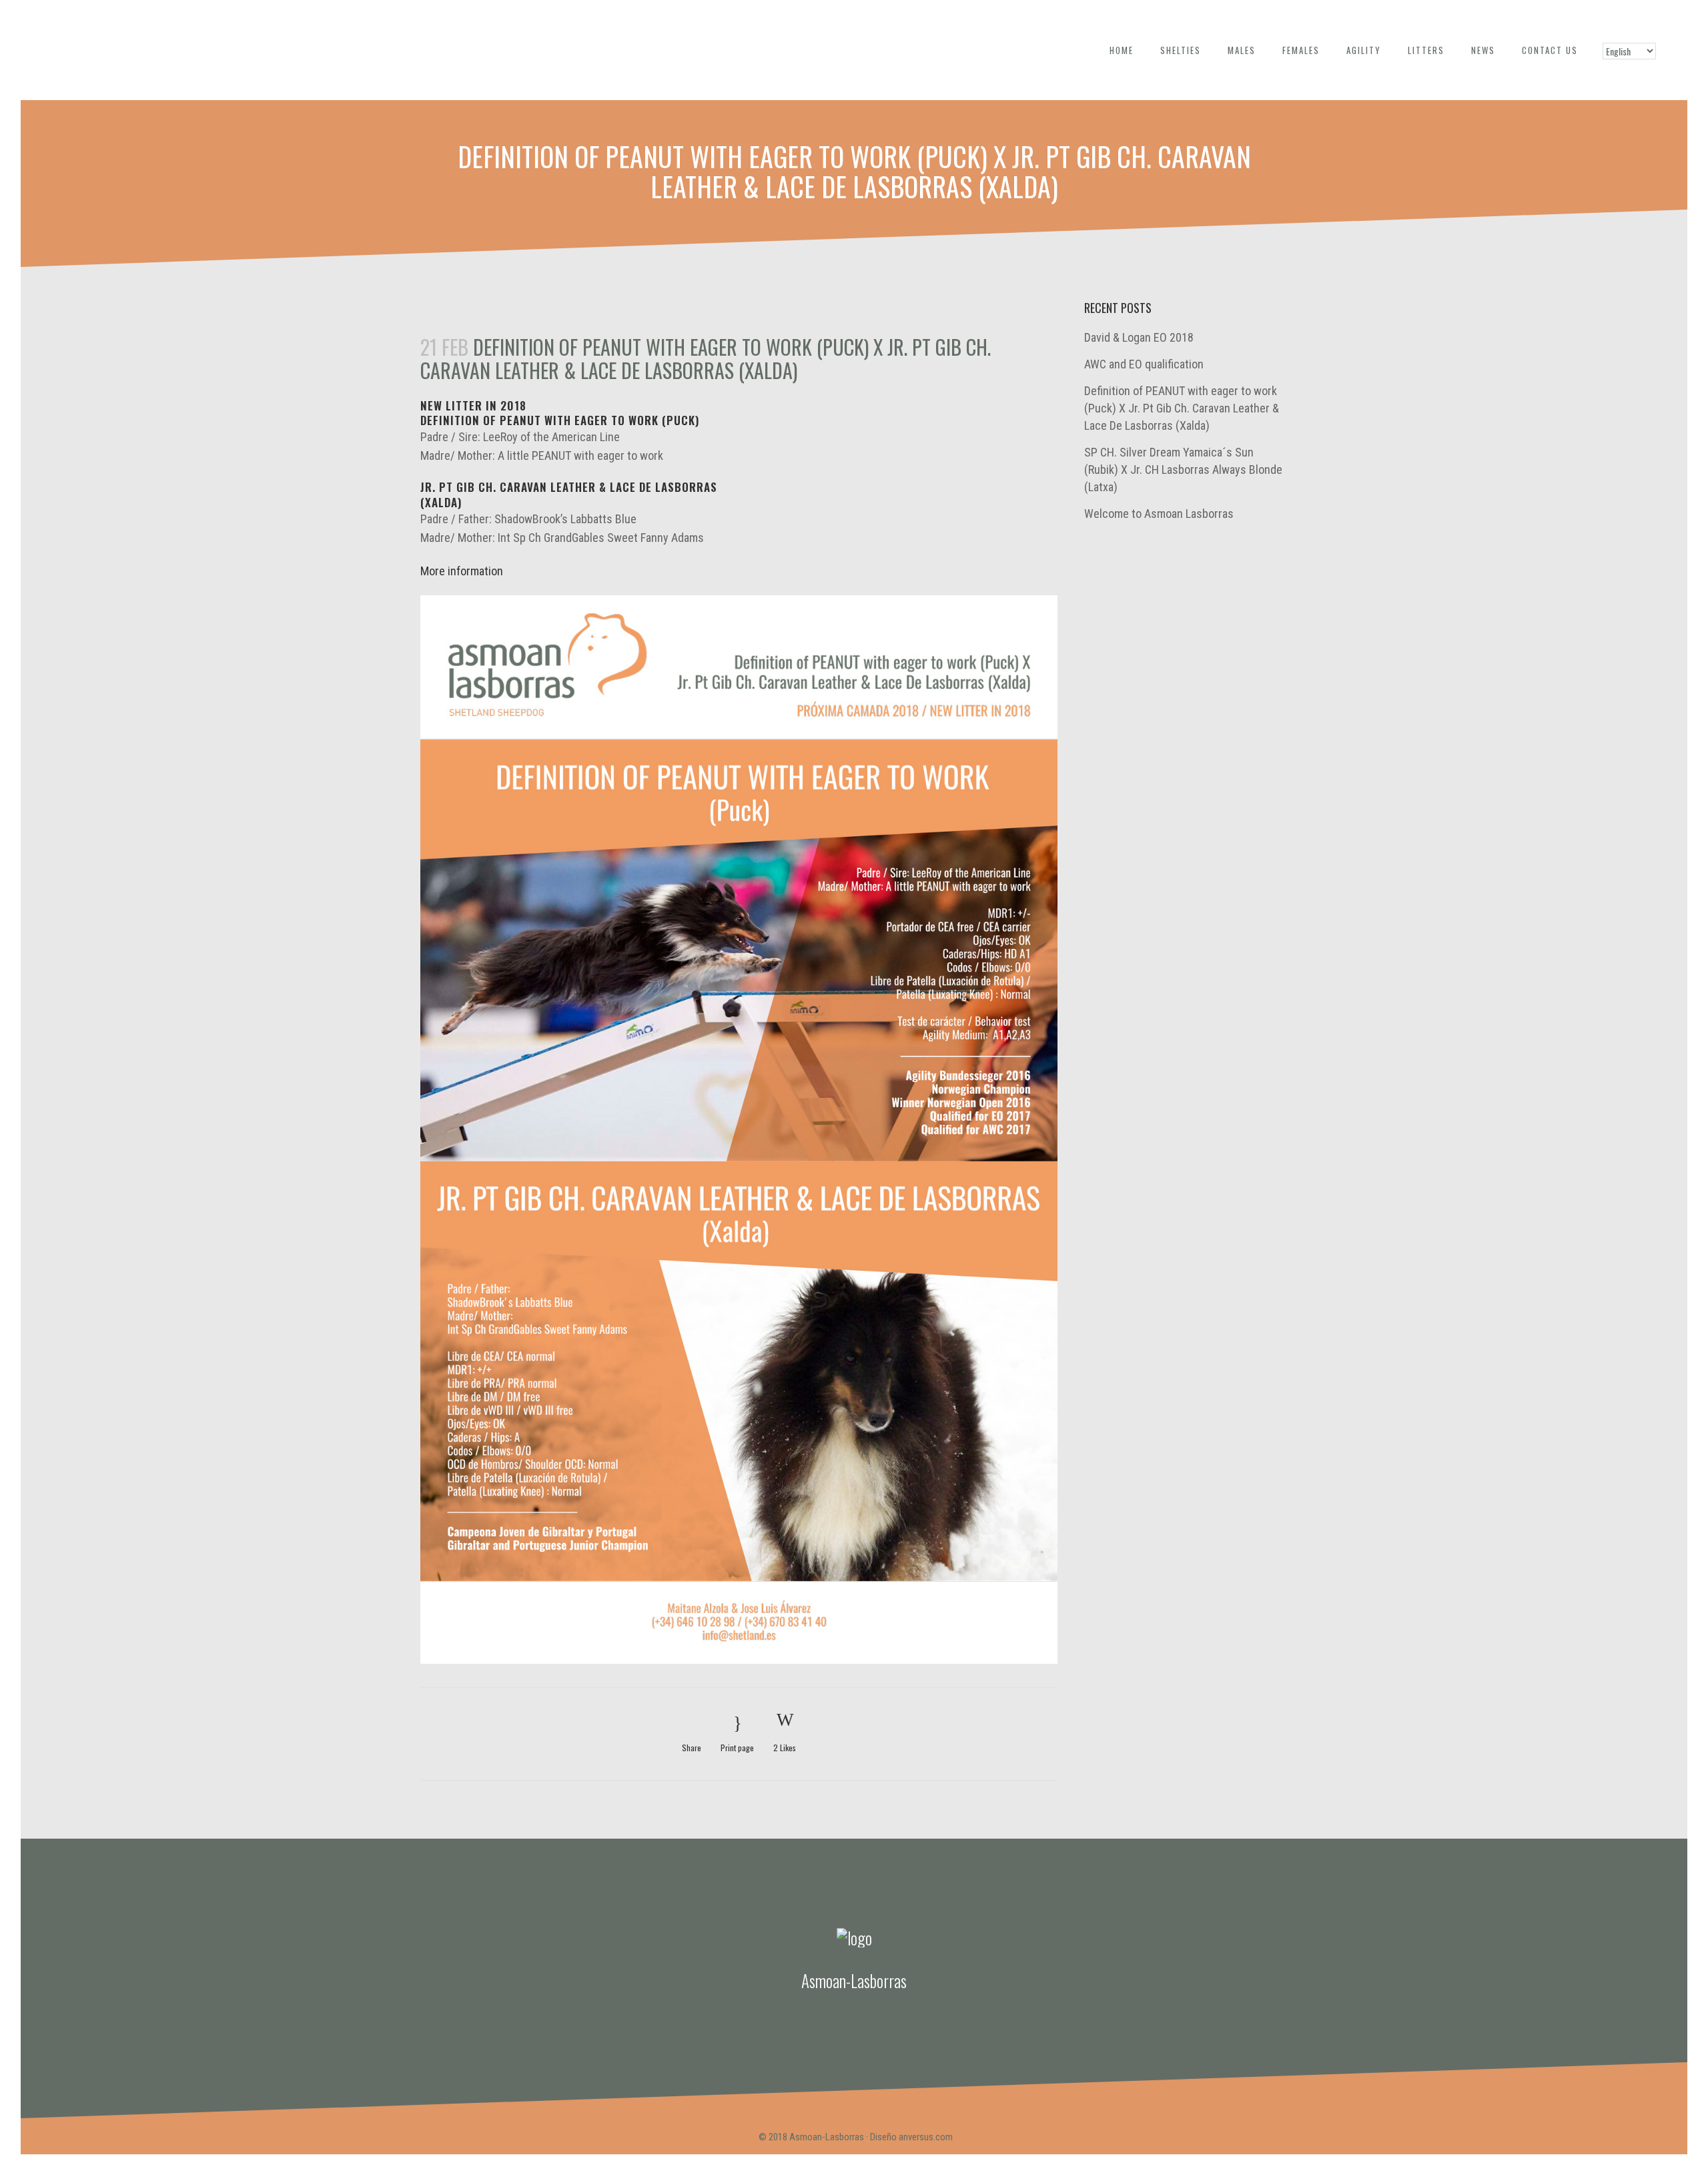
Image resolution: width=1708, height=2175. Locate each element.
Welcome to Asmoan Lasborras (1159, 514)
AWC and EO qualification (1144, 364)
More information (462, 571)
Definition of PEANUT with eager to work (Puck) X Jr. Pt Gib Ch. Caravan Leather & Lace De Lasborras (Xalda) (1182, 408)
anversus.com (926, 2137)
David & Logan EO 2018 (1139, 337)
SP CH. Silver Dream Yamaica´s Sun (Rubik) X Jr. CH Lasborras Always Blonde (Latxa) (1183, 470)
